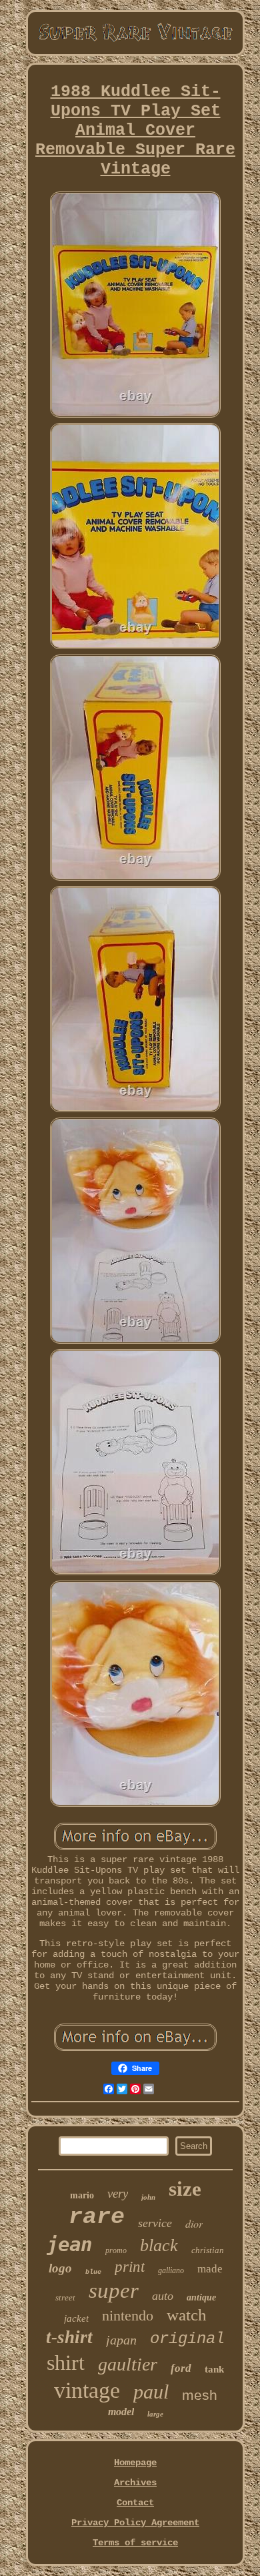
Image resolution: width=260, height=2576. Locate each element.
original (187, 2339)
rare (97, 2217)
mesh (200, 2395)
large (155, 2414)
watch (187, 2315)
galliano (171, 2270)
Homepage (135, 2463)
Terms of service (135, 2543)
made (210, 2269)
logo (60, 2268)
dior (194, 2223)
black (159, 2245)
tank (214, 2369)
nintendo (128, 2315)
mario (82, 2195)
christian (208, 2250)
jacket (76, 2318)
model (121, 2412)
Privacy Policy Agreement (135, 2523)
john (148, 2197)
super (114, 2290)
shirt (66, 2363)
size (185, 2189)
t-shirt (69, 2337)
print (130, 2267)
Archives (135, 2483)
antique (201, 2297)
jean (69, 2244)
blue (93, 2272)
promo (116, 2250)
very (118, 2193)
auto (163, 2296)
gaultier (128, 2364)
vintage (87, 2390)
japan (121, 2340)
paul (151, 2392)
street (65, 2297)
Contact (135, 2503)
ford (181, 2368)
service (155, 2223)
